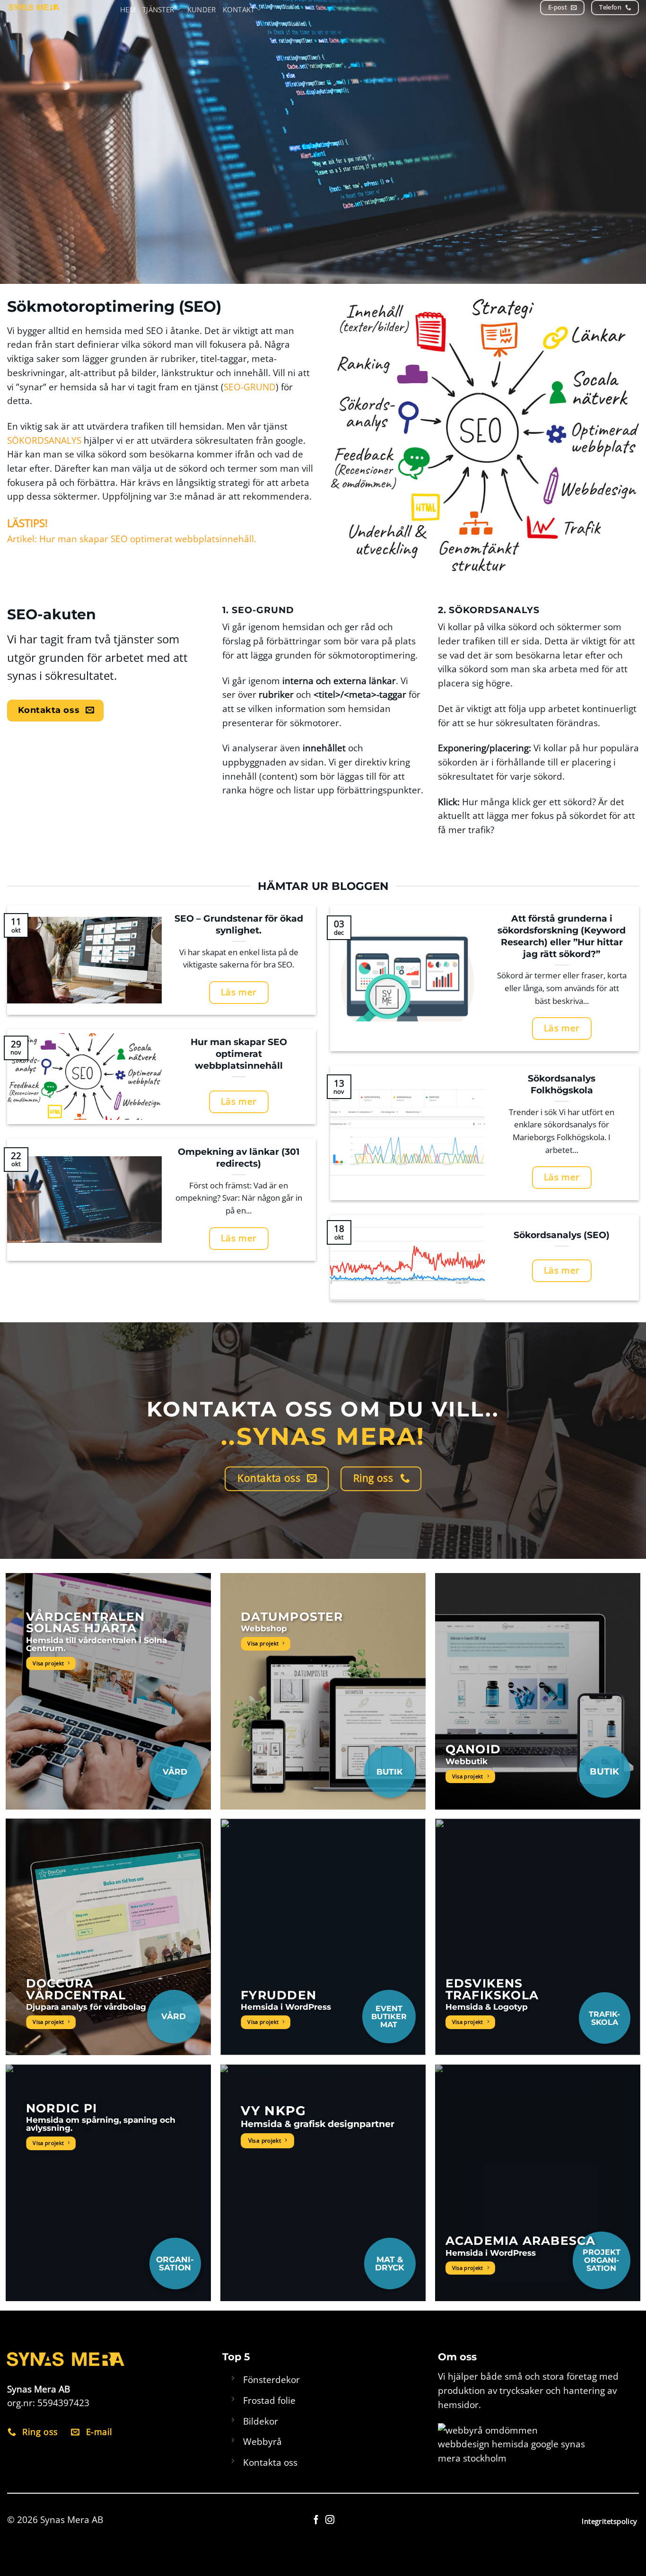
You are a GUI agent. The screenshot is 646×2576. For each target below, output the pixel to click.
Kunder (202, 9)
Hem (128, 9)
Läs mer (239, 992)
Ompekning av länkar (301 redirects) (239, 1157)
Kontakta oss (270, 2462)
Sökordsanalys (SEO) (562, 1235)
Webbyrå (262, 2441)
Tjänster (158, 9)
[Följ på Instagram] (330, 2520)
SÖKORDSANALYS (44, 440)
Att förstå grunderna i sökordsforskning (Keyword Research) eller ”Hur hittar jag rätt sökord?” (562, 936)
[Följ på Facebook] (316, 2520)
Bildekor (261, 2421)
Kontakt (239, 9)
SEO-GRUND (250, 387)
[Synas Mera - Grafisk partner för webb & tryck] (61, 7)
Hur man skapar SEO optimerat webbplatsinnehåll (239, 1054)
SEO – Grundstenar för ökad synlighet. (239, 924)
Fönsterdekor (271, 2379)
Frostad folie (269, 2400)
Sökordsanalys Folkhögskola (562, 1084)
